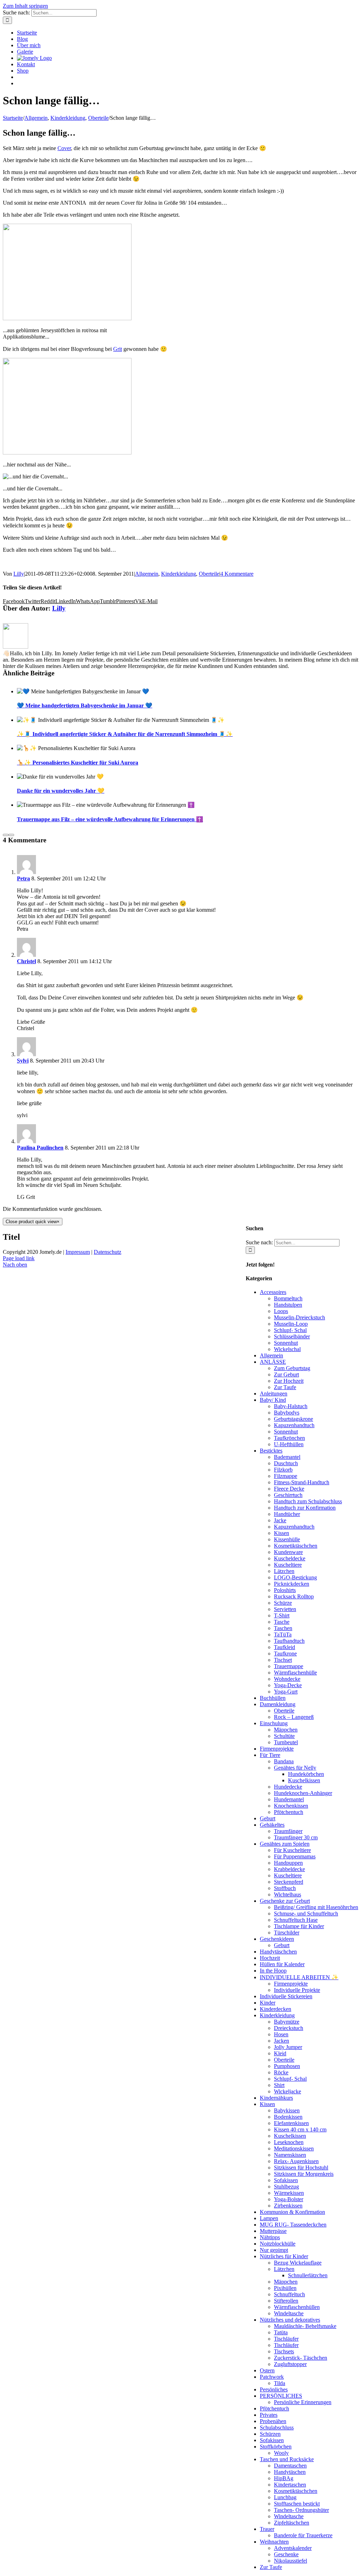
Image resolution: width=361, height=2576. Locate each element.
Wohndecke (287, 1679)
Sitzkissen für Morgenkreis (304, 2174)
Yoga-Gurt (286, 1692)
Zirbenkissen (288, 2206)
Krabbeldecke (289, 1869)
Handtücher (287, 1514)
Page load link (19, 1258)
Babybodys (287, 1413)
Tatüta (281, 2332)
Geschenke (286, 2554)
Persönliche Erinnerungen (303, 2402)
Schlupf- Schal (290, 1330)
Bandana (284, 1761)
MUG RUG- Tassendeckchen (293, 2225)
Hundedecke (288, 1787)
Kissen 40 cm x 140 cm (300, 2129)
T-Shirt (282, 1615)
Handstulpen (288, 1305)
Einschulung (274, 1723)
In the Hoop (273, 1971)
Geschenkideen (277, 1939)
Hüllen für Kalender (282, 1964)
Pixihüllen (285, 2288)
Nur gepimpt (274, 2250)
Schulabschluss (277, 2428)
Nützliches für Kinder (284, 2256)
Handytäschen (290, 2472)
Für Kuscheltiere (292, 1850)
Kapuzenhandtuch (294, 1425)
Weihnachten (274, 2542)
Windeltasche (289, 2313)
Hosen (281, 2034)
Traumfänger (288, 1831)
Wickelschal (287, 1349)
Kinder (268, 2003)
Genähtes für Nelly (295, 1768)
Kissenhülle (287, 1539)
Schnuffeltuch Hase (296, 1920)
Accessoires (273, 1292)
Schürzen (270, 2434)
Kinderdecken (276, 2009)
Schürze (283, 1603)
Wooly (281, 2453)
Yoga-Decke (288, 1685)
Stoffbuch (285, 1888)
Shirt (279, 2085)
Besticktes (271, 1451)
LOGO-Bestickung (295, 1577)
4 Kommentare (237, 574)
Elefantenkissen (291, 2123)
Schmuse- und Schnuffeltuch (306, 1914)
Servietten (285, 1609)
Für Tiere (270, 1755)
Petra (23, 878)
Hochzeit (270, 1958)
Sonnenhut (286, 1343)
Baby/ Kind (273, 1400)
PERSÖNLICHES (281, 2396)
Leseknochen (289, 2142)
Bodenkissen (288, 2117)
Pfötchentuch (289, 1812)
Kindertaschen (290, 2485)
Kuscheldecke (290, 1558)
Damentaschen (290, 2466)
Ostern (267, 2370)
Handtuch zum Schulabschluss (308, 1501)
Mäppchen (286, 1730)
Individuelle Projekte (297, 1990)
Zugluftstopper (290, 2364)
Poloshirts (285, 1590)
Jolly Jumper (288, 2047)
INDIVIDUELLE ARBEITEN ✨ (299, 1977)
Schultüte (284, 1736)
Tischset (283, 1660)
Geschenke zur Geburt (285, 1901)
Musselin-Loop (291, 1324)
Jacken (282, 2041)
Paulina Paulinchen (40, 1148)
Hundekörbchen (306, 1774)
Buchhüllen (273, 1698)
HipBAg (284, 2478)
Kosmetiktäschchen (296, 1546)
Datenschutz (108, 1252)
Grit (118, 349)
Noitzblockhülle (278, 2244)
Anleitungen (274, 1394)
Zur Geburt (286, 1374)
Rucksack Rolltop (294, 1596)
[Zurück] (6, 835)
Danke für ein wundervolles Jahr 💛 (61, 791)
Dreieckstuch (289, 2028)
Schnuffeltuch (289, 2294)
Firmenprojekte (277, 1749)
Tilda (280, 2383)
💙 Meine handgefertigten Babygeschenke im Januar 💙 (85, 705)
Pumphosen (287, 2066)
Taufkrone (285, 1654)
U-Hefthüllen (289, 1444)
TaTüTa (283, 1634)
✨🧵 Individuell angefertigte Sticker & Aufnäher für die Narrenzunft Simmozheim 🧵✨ (125, 734)
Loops (281, 1311)
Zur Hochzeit (289, 1381)
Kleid (280, 2053)
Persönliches (274, 2389)
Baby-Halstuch (291, 1406)
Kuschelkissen (304, 1780)
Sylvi (23, 1061)
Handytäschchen (278, 1952)
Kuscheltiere (288, 1565)
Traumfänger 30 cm (296, 1837)
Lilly (19, 574)
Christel (26, 961)
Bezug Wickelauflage (298, 2263)
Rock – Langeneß (294, 1717)
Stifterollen (286, 2301)
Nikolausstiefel (290, 2561)
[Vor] (11, 835)
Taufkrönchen (289, 1438)
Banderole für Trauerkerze (303, 2535)
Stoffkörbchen (276, 2447)
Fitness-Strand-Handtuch (302, 1482)
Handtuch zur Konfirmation (305, 1508)
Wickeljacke (287, 2091)
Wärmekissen (289, 2193)
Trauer (267, 2529)
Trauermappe (289, 1666)
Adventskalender (293, 2548)
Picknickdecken (292, 1584)
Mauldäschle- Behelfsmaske (305, 2326)
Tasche (282, 1622)
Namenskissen (290, 2155)
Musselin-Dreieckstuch (299, 1317)
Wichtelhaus (287, 1894)
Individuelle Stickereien (286, 1996)
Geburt (268, 1818)
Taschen (283, 1628)
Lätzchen (284, 1571)
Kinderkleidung (179, 574)
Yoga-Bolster (289, 2199)
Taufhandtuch (289, 1641)
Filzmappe (286, 1476)
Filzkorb (283, 1470)
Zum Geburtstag (292, 1368)
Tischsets (284, 2351)
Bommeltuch (288, 1298)
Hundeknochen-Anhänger (303, 1793)
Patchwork (272, 2377)
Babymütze (287, 2022)
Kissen (282, 1533)
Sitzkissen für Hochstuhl (301, 2168)
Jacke (280, 1520)
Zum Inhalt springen (25, 6)
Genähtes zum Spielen (285, 1844)
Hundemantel (289, 1799)
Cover (64, 148)
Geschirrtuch (288, 1495)
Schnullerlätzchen (308, 2275)
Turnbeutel (286, 1742)
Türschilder (287, 1933)
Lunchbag (285, 2497)
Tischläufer (286, 2339)
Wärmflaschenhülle (295, 1673)
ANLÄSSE (273, 1362)
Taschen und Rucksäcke (287, 2459)
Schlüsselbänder (292, 1336)
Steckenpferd (289, 1882)
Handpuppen (288, 1863)
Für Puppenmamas (295, 1856)
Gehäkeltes (272, 1825)
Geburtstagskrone (293, 1419)
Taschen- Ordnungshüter (301, 2510)
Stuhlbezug (286, 2187)
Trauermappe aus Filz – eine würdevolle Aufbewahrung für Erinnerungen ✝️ (110, 819)
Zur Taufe (285, 1387)
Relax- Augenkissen (296, 2161)
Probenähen (273, 2421)
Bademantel (287, 1457)
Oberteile (209, 574)
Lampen (269, 2218)
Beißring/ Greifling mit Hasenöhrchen (316, 1907)
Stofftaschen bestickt (297, 2504)
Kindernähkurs (276, 2098)
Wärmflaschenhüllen (297, 2307)
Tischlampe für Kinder (299, 1926)
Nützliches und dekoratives (290, 2320)
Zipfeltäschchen (292, 2523)
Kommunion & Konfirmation (292, 2212)
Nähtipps (270, 2237)
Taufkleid (284, 1647)
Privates (269, 2415)
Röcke (281, 2072)
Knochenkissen (291, 1806)
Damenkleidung (278, 1704)
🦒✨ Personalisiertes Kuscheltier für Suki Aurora (78, 763)
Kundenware (288, 1552)
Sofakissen (286, 2180)
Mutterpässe (273, 2231)
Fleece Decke (289, 1489)
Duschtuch (286, 1463)
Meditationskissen (294, 2148)
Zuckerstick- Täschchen (301, 2358)
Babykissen (287, 2110)
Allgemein (147, 574)
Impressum (78, 1252)
